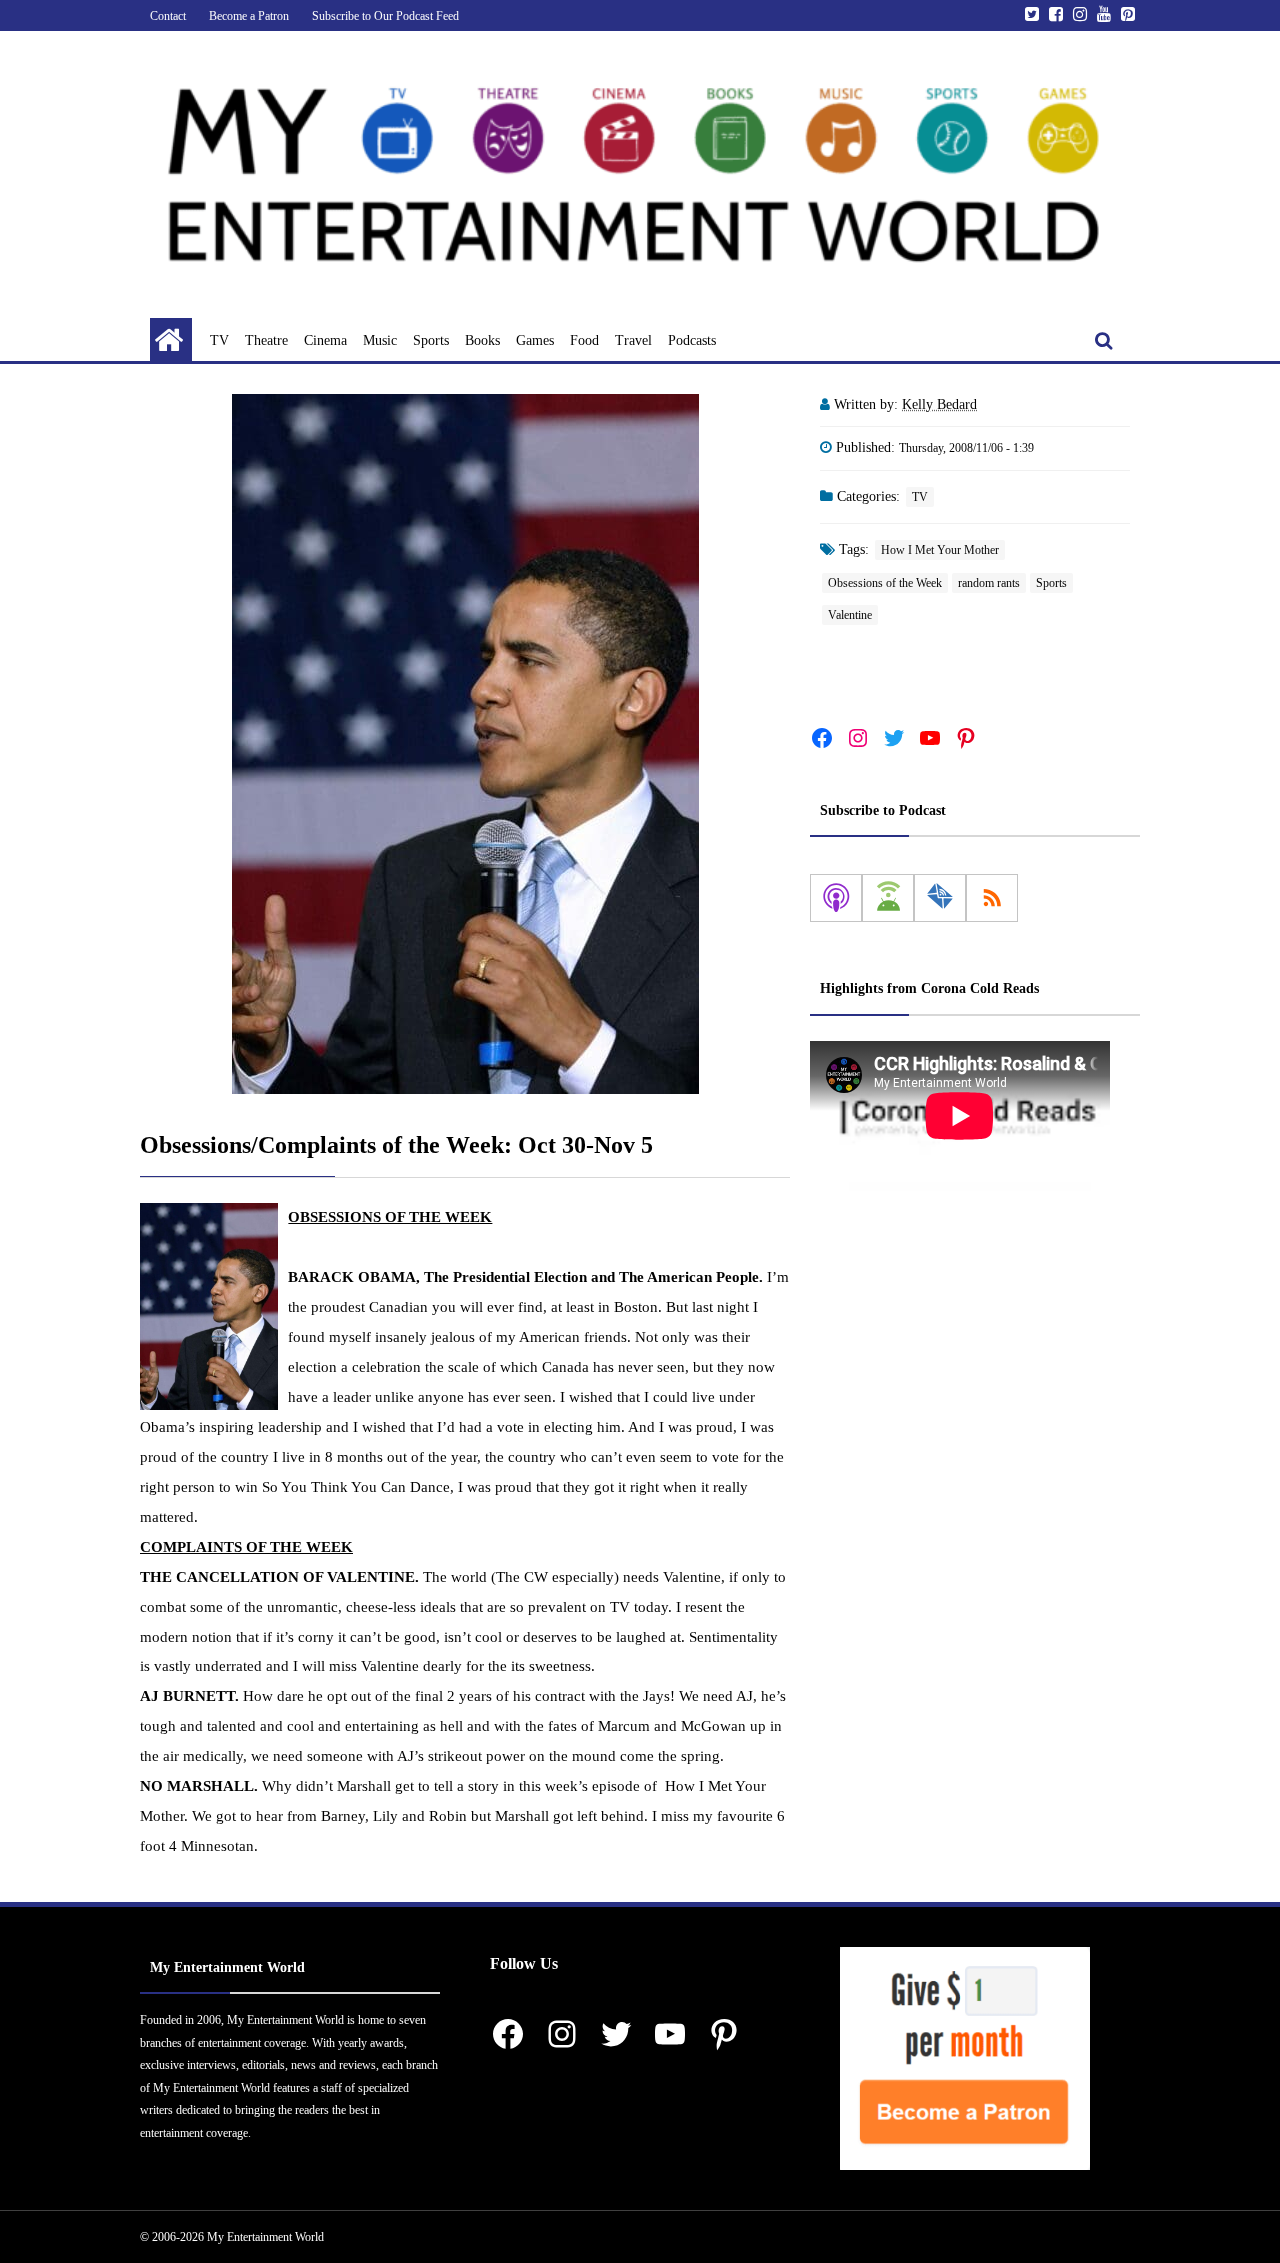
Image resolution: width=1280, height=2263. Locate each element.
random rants (989, 583)
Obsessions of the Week (885, 583)
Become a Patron (249, 16)
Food (584, 340)
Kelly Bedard (939, 404)
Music (380, 340)
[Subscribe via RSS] (992, 898)
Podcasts (692, 340)
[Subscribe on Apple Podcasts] (836, 898)
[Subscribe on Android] (888, 898)
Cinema (325, 340)
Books (482, 340)
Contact (168, 16)
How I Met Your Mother (940, 550)
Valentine (850, 615)
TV (219, 340)
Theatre (266, 340)
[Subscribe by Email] (940, 898)
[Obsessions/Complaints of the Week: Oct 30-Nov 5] (465, 744)
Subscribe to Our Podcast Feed (385, 16)
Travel (633, 340)
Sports (431, 340)
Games (535, 340)
